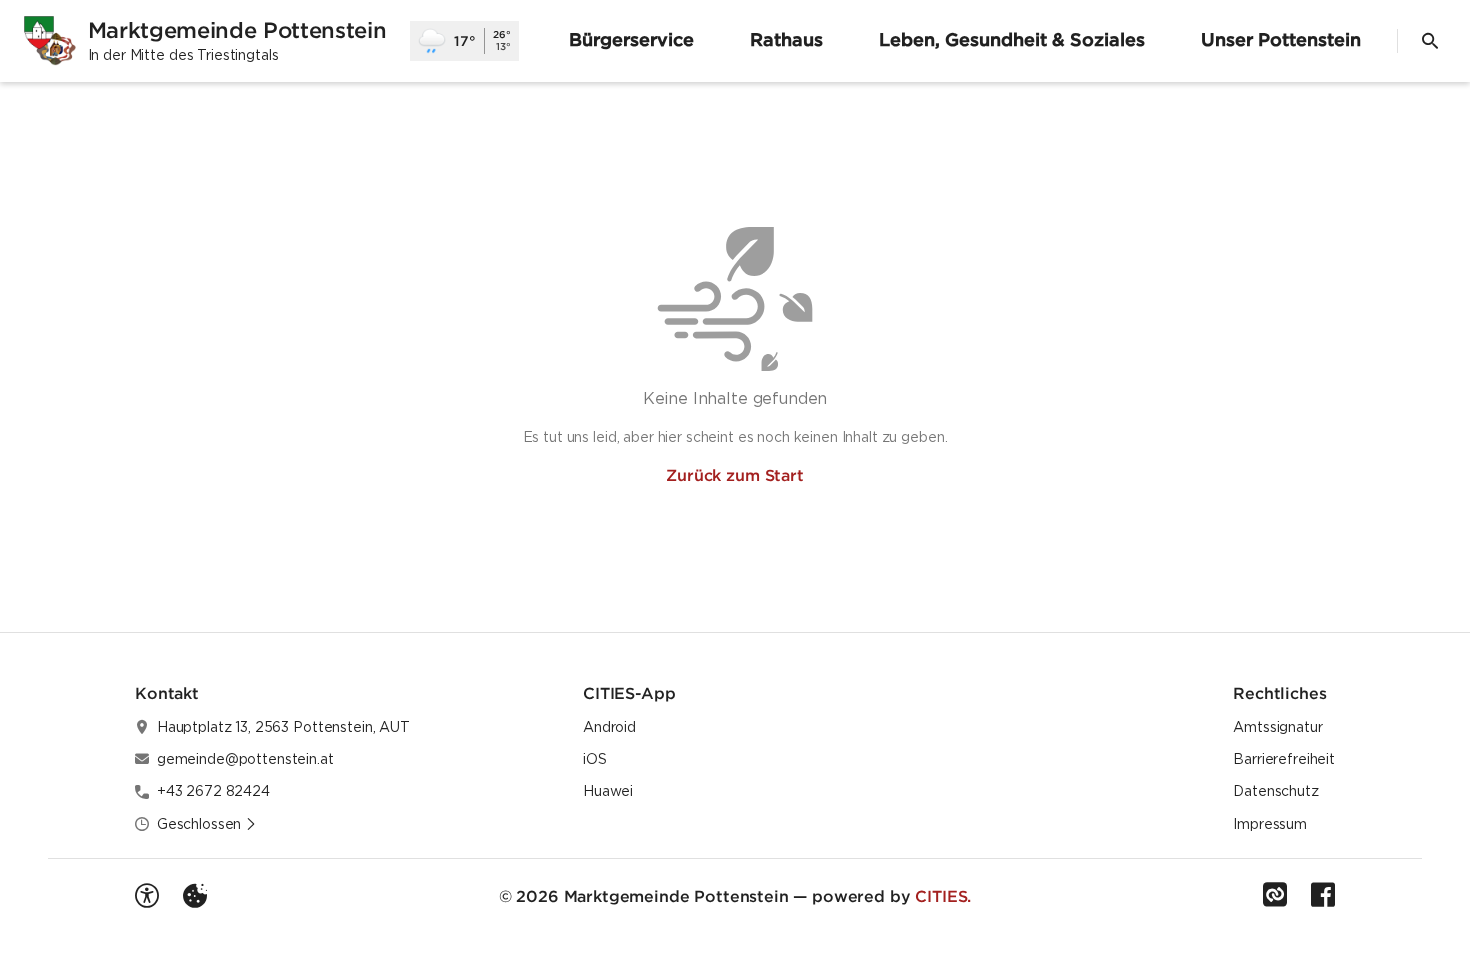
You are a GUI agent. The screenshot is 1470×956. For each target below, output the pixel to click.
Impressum (1270, 824)
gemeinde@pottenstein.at (245, 759)
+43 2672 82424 (213, 791)
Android (609, 727)
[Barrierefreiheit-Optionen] (147, 896)
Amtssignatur (1277, 727)
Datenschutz (1275, 791)
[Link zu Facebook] (1323, 895)
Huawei (608, 791)
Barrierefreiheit (1284, 759)
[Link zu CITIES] (1275, 895)
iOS (595, 759)
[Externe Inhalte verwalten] (195, 896)
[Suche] (1430, 41)
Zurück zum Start (734, 475)
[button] (207, 824)
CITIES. (943, 896)
